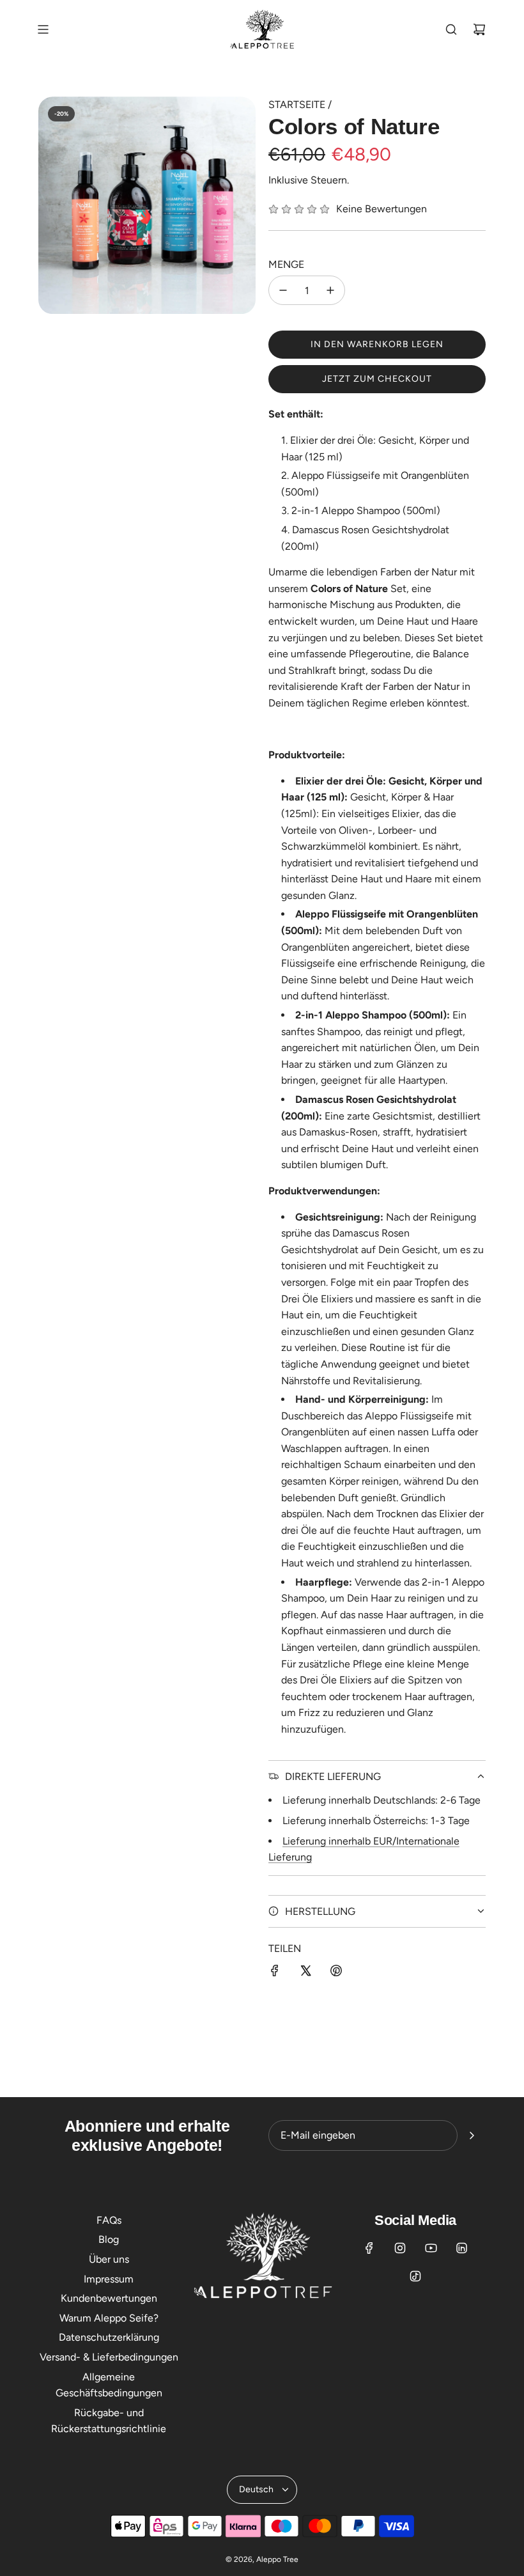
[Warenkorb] (479, 29)
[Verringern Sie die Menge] (283, 290)
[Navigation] (43, 29)
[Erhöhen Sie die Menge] (330, 290)
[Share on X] (305, 1973)
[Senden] (472, 2135)
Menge (286, 264)
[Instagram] (400, 2248)
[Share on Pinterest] (336, 1973)
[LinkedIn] (461, 2248)
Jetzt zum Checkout (377, 379)
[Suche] (451, 29)
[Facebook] (369, 2248)
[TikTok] (415, 2276)
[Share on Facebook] (275, 1973)
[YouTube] (431, 2248)
